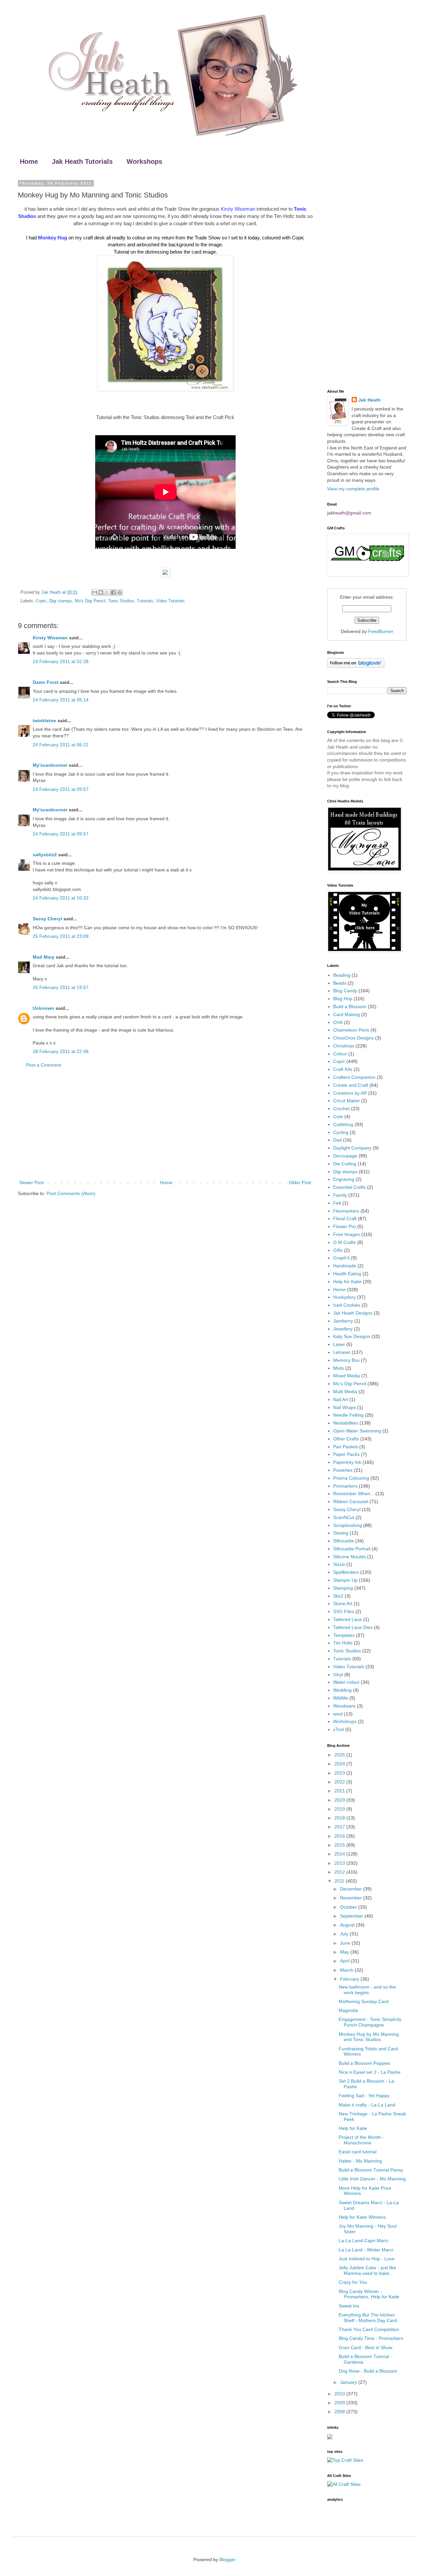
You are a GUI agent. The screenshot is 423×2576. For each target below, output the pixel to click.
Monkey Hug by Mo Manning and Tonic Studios (369, 2037)
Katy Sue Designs (352, 1336)
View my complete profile (353, 489)
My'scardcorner (50, 765)
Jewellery (343, 1329)
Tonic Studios (121, 601)
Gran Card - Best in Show (365, 2347)
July (345, 1934)
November (352, 1898)
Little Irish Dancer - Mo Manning (372, 2179)
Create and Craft (351, 1085)
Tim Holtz (343, 1643)
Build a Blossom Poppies (365, 2063)
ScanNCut (344, 1517)
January (349, 2382)
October (349, 1907)
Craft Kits (343, 1069)
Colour (340, 1054)
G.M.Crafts (345, 1242)
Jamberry (343, 1321)
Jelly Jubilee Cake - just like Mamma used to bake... (367, 2270)
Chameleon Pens (351, 1030)
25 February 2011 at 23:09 (61, 936)
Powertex (343, 1470)
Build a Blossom (350, 1006)
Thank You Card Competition (369, 2329)
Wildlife (341, 1698)
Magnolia (348, 2010)
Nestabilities (346, 1423)
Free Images (346, 1234)
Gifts (338, 1250)
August (348, 1925)
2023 (340, 1773)
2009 (340, 2403)
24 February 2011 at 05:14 (61, 700)
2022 (340, 1782)
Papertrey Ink (347, 1462)
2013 (340, 1863)
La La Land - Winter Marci (366, 2250)
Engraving (344, 1179)
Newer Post (32, 1182)
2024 (340, 1764)
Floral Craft (345, 1218)
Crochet (341, 1109)
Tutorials (145, 601)
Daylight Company (352, 1148)
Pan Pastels (346, 1447)
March (347, 1970)
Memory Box (346, 1360)
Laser (339, 1344)
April (345, 1961)
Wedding (342, 1690)
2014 (340, 1854)
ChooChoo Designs (353, 1038)
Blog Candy (345, 991)
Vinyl (338, 1675)
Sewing (341, 1533)
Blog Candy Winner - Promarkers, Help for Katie (369, 2294)
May (345, 1952)
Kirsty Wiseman (50, 638)
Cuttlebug (343, 1124)
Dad (337, 1140)
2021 (340, 1791)
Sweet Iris (349, 2306)
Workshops (144, 161)
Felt (337, 1203)
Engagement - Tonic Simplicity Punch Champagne (370, 2022)
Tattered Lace (347, 1619)
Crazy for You (353, 2282)
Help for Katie (347, 1282)
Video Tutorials (170, 601)
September (352, 1916)
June (346, 1943)
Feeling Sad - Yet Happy (364, 2096)
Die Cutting (345, 1164)
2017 (340, 1827)
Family (340, 1195)
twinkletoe (44, 721)
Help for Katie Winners (362, 2217)
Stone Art (343, 1604)
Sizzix (339, 1564)
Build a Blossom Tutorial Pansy (371, 2170)
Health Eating (347, 1274)
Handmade (345, 1266)
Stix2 (338, 1596)
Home (29, 161)
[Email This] (95, 592)
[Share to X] (107, 592)
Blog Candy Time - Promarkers (371, 2338)
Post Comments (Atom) (71, 1193)
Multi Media (345, 1392)
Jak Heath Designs (353, 1313)
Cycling (341, 1132)
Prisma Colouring (351, 1478)
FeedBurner (381, 631)
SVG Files (344, 1611)
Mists (339, 1368)
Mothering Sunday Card (364, 2001)
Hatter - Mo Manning (360, 2161)
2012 (340, 1872)
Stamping (343, 1588)
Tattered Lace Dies (353, 1627)
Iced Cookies (347, 1305)
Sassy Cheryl (47, 919)
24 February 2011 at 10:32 (61, 898)
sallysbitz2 (45, 855)
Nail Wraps (345, 1407)
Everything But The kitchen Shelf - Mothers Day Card (368, 2318)
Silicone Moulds (349, 1557)
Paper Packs (346, 1454)
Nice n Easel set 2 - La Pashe (370, 2072)
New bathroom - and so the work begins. (367, 1990)
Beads (340, 983)
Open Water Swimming (357, 1431)
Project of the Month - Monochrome (361, 2140)
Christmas (344, 1046)
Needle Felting (348, 1415)
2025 (340, 1755)
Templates (344, 1635)
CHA (338, 1022)
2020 (340, 1800)
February (350, 1979)
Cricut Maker (346, 1101)
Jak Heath (369, 400)
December (352, 1889)
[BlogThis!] (101, 592)
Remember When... (354, 1494)
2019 (340, 1809)
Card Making (346, 1014)
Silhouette (344, 1541)
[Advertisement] (165, 1124)
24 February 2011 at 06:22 (61, 745)
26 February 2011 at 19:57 (61, 987)
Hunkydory (344, 1297)
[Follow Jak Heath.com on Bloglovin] (356, 666)
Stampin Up (345, 1580)
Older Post (300, 1182)
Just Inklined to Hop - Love (367, 2259)
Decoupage (345, 1156)
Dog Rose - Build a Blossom (368, 2371)
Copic (41, 601)
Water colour (346, 1682)
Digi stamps (61, 601)
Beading (342, 975)
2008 (340, 2412)
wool (338, 1714)
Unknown (43, 1008)
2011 (340, 1881)
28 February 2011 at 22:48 (61, 1051)
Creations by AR (350, 1093)
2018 (340, 1818)
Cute (338, 1116)
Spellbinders (346, 1572)
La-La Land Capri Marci (364, 2241)
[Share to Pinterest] (120, 592)
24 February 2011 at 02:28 (61, 661)
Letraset (342, 1352)
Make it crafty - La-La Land (367, 2105)
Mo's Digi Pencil (90, 601)
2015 (340, 1845)
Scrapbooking (347, 1525)
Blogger (227, 2559)
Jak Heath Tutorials (82, 161)
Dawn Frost (46, 682)
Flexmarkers (346, 1211)
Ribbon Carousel (351, 1501)
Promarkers (345, 1486)
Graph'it (341, 1258)
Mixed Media (346, 1376)
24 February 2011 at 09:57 (61, 789)
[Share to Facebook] (113, 592)
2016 (340, 1836)
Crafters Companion (354, 1077)
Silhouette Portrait (352, 1549)
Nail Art (341, 1399)
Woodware (344, 1706)
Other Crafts (346, 1439)
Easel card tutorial (358, 2152)
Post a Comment (44, 1065)
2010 (340, 2394)
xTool (339, 1729)
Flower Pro (345, 1226)
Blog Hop (343, 999)
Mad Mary (44, 957)
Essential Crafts (349, 1187)
